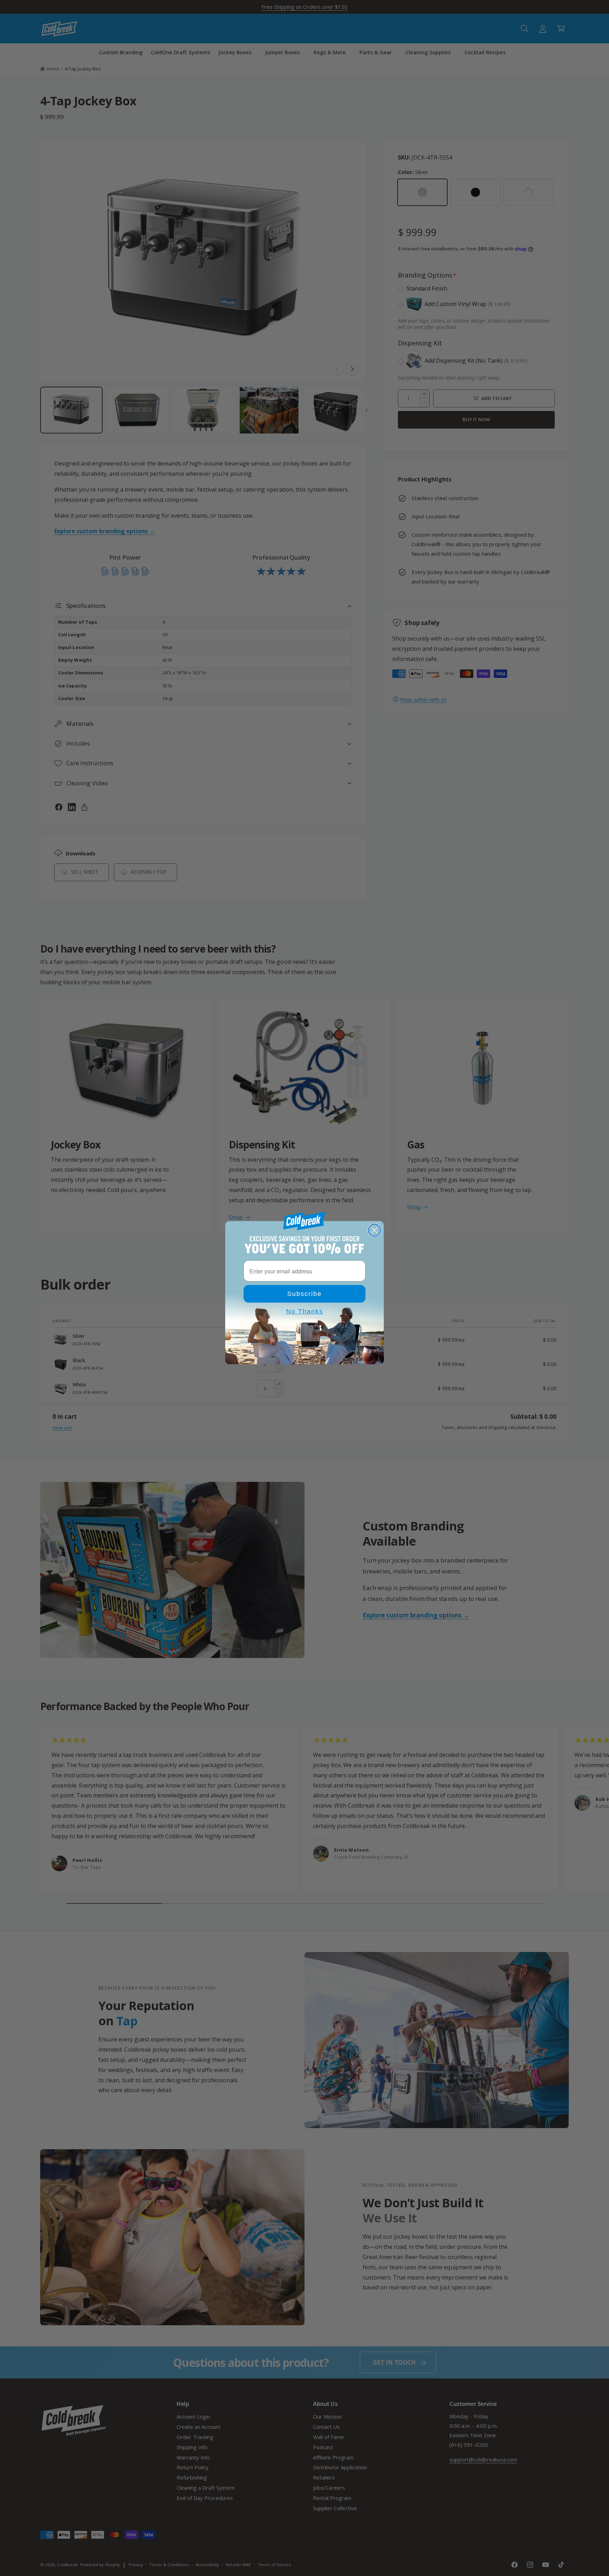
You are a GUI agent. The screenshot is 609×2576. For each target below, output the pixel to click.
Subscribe (304, 1294)
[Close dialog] (374, 1230)
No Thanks (305, 1311)
